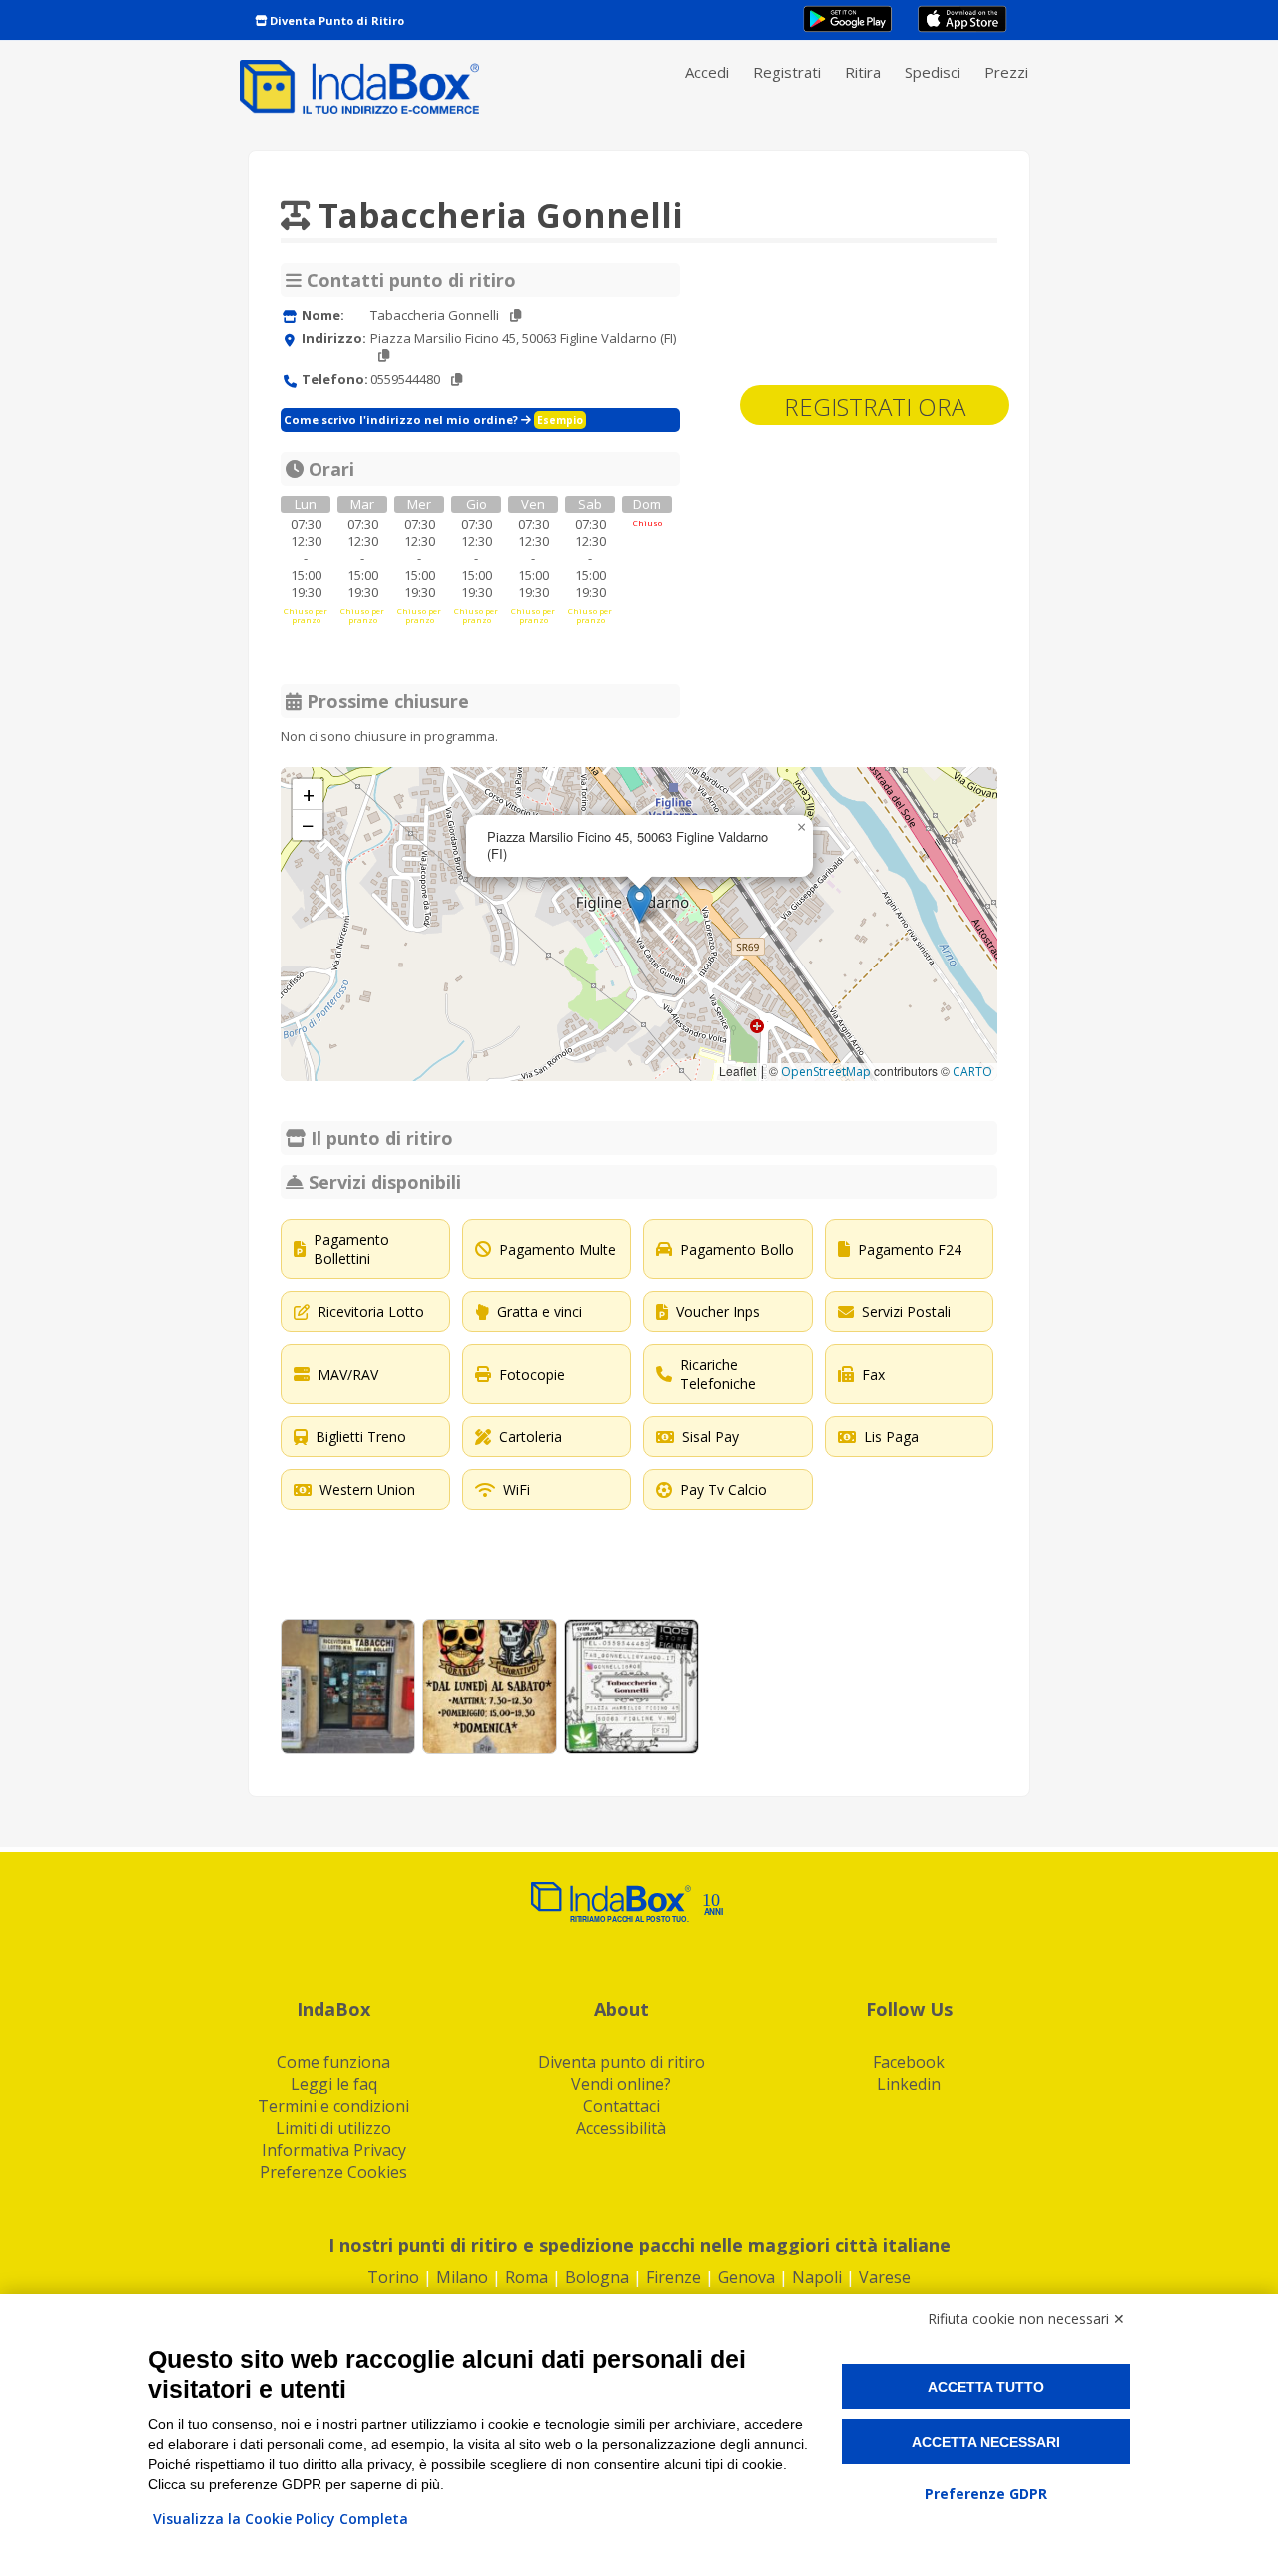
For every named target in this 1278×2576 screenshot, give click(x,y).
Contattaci (622, 2106)
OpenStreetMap (826, 1072)
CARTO (972, 1072)
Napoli (817, 2277)
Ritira (863, 72)
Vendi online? (621, 2084)
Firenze (673, 2277)
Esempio (560, 420)
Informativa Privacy (334, 2150)
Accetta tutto (986, 2387)
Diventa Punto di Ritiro (335, 20)
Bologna (597, 2277)
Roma (527, 2277)
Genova (746, 2277)
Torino (393, 2277)
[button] (639, 903)
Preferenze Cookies (333, 2172)
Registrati (787, 72)
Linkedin (909, 2084)
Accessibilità (621, 2128)
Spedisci (933, 72)
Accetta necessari (986, 2442)
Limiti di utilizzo (333, 2128)
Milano (462, 2277)
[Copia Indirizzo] (384, 356)
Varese (885, 2277)
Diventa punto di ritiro (622, 2062)
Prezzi (1006, 72)
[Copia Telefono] (457, 380)
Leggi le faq (334, 2084)
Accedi (707, 72)
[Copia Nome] (516, 315)
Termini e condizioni (333, 2106)
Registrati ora (875, 407)
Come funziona (333, 2062)
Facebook (909, 2062)
